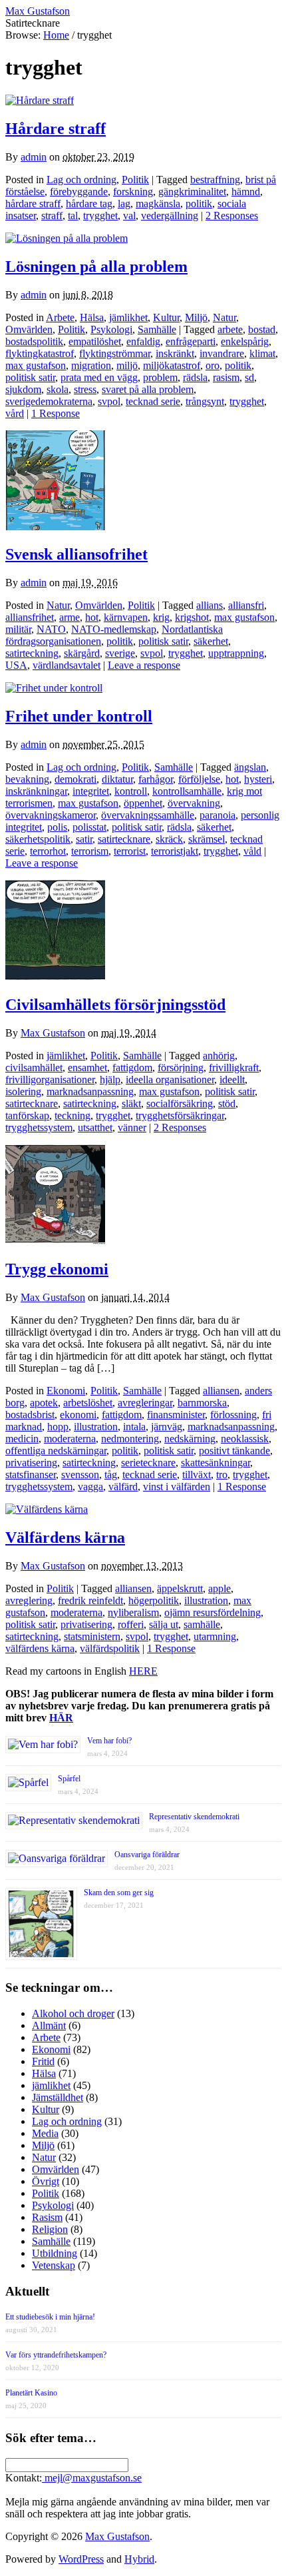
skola (58, 389)
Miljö (196, 317)
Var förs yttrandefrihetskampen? (56, 2355)
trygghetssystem (39, 1127)
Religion (50, 2229)
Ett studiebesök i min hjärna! (50, 2317)
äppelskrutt (180, 1588)
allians (210, 605)
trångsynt (205, 401)
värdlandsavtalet (67, 665)
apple (219, 1588)
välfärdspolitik (110, 1648)
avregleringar (145, 1403)
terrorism (90, 851)
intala (134, 1427)
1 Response (56, 413)
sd (249, 377)
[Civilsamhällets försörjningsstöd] (55, 976)
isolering (23, 1091)
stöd (227, 1103)
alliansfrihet (30, 617)
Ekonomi (66, 1391)
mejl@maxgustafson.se (92, 2478)
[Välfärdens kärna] (47, 1509)
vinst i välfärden (177, 1487)
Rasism (47, 2217)
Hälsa (92, 317)
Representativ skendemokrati (194, 1817)
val (129, 215)
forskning (133, 192)
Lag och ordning (81, 180)
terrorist (130, 851)
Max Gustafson (53, 1033)
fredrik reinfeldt (90, 1600)
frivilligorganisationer (50, 1079)
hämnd (246, 192)
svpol (109, 401)
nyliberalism (133, 1612)
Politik (135, 180)
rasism (226, 377)
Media (45, 2133)
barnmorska (202, 1403)
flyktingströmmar (115, 353)
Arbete (60, 317)
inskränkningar (36, 791)
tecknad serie (153, 401)
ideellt (232, 1079)
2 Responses (232, 215)
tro (222, 1475)
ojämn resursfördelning (213, 1612)
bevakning (27, 779)
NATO (51, 629)
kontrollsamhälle (187, 791)
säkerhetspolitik (38, 839)
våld (252, 851)
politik (199, 204)
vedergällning (170, 215)
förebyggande (79, 192)
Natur (224, 317)
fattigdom (132, 1068)
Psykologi (111, 329)
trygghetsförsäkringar (180, 1115)
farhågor (156, 779)
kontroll (131, 791)
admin (34, 157)
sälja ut (164, 1624)
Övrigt (46, 2181)
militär (18, 629)
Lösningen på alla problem (96, 266)
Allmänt (49, 2025)
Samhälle (157, 329)
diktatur (117, 779)
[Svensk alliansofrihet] (55, 527)
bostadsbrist (30, 1415)
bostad (262, 329)
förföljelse (199, 779)
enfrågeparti (191, 341)
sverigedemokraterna (49, 401)
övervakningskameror (51, 815)
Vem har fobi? (109, 1741)
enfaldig (143, 341)
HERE (143, 1671)
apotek (44, 1403)
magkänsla (158, 204)
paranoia (217, 815)
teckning (72, 1115)
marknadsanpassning (90, 1091)
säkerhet (211, 641)
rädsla (195, 377)
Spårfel (69, 1779)
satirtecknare (124, 839)
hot (92, 617)
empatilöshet (95, 341)
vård (15, 413)
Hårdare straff (56, 129)
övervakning (194, 803)
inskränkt (175, 353)
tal (73, 215)
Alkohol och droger (73, 2013)
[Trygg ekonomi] (55, 1241)
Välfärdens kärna (65, 1537)
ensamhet (87, 1068)
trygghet (100, 215)
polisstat (89, 827)
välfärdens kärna (40, 1648)
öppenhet (143, 803)
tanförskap (27, 1115)
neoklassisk (245, 1439)
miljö (127, 365)
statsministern (92, 1636)
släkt (131, 1103)
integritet (91, 791)
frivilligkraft (234, 1068)
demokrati (75, 779)
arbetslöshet (88, 1403)
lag (124, 204)
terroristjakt (175, 851)
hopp (58, 1427)
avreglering (29, 1600)
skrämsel (207, 839)
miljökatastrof (172, 365)
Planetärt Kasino (31, 2393)
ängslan (250, 767)
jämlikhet (128, 317)
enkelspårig (245, 341)
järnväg (167, 1427)
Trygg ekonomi (57, 1269)
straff (52, 215)
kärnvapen (126, 617)
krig (161, 617)
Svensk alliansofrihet (76, 554)
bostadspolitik (34, 341)
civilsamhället (34, 1068)
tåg (111, 1475)
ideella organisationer (170, 1079)
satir (84, 839)
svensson (80, 1475)
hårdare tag (89, 204)
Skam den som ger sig (119, 1893)
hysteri (258, 779)
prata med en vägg (99, 377)
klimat (262, 353)
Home (56, 35)
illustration (96, 1427)
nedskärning (190, 1439)
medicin (22, 1439)
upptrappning (236, 653)
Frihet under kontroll (79, 716)
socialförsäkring (180, 1103)
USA (16, 665)
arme (70, 617)
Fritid (43, 2061)
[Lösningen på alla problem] (67, 238)
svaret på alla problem (148, 389)
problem (160, 377)
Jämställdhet (58, 2097)
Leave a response (144, 665)
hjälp (110, 1079)
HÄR (61, 1718)
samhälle (202, 1624)
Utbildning (55, 2253)
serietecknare (148, 1463)
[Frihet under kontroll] (54, 688)
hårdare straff (33, 204)
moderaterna (70, 1439)
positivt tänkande (234, 1451)
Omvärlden (29, 329)
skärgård (82, 653)
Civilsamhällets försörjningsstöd (115, 1005)
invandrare (222, 353)
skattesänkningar (215, 1463)
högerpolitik (154, 1600)
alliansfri (246, 605)
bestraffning (215, 180)
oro (213, 365)
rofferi (131, 1624)
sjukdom (23, 389)
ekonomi (78, 1415)
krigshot (192, 617)
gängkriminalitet (192, 192)
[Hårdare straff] (40, 100)
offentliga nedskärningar (56, 1451)
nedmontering (130, 1439)
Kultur (166, 317)
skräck (169, 839)
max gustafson (36, 365)
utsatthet (95, 1127)
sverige (120, 653)
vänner (132, 1127)
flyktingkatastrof (40, 353)
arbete (230, 329)
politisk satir (30, 377)
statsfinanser (31, 1475)
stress (85, 389)
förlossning (233, 1415)
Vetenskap (54, 2265)
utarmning (215, 1636)
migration (91, 365)
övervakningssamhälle (148, 815)
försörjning (181, 1068)
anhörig (219, 1056)
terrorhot (48, 851)
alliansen (221, 1391)
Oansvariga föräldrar (147, 1855)
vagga (90, 1487)
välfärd (123, 1487)
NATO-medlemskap (114, 629)
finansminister (176, 1415)
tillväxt (197, 1475)
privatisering (31, 1463)
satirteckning (32, 653)
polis (57, 827)
